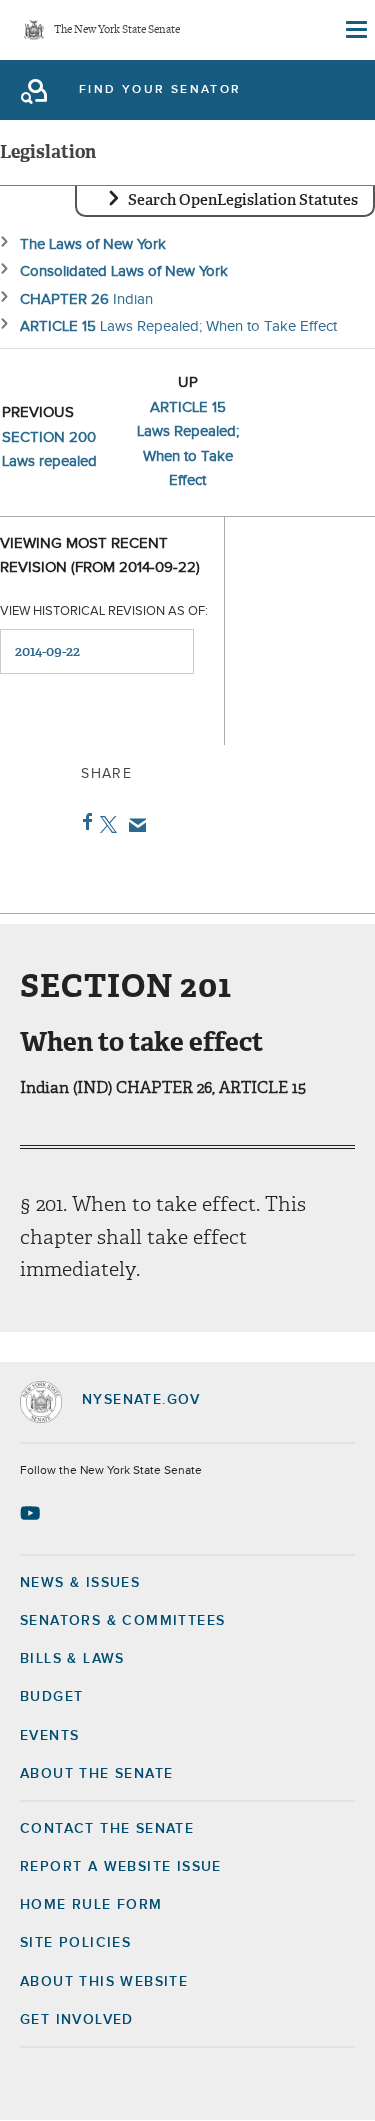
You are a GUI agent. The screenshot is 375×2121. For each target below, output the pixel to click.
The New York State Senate (117, 30)
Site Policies (75, 1943)
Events (49, 1736)
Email (133, 825)
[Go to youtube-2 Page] (32, 1513)
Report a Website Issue (121, 1867)
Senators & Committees (122, 1621)
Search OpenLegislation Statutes (243, 200)
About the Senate (96, 1774)
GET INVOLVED (77, 2020)
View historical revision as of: (104, 611)
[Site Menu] (355, 30)
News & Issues (80, 1583)
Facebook (83, 822)
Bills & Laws (72, 1659)
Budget (51, 1697)
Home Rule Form (91, 1905)
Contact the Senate (107, 1829)
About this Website (104, 1982)
